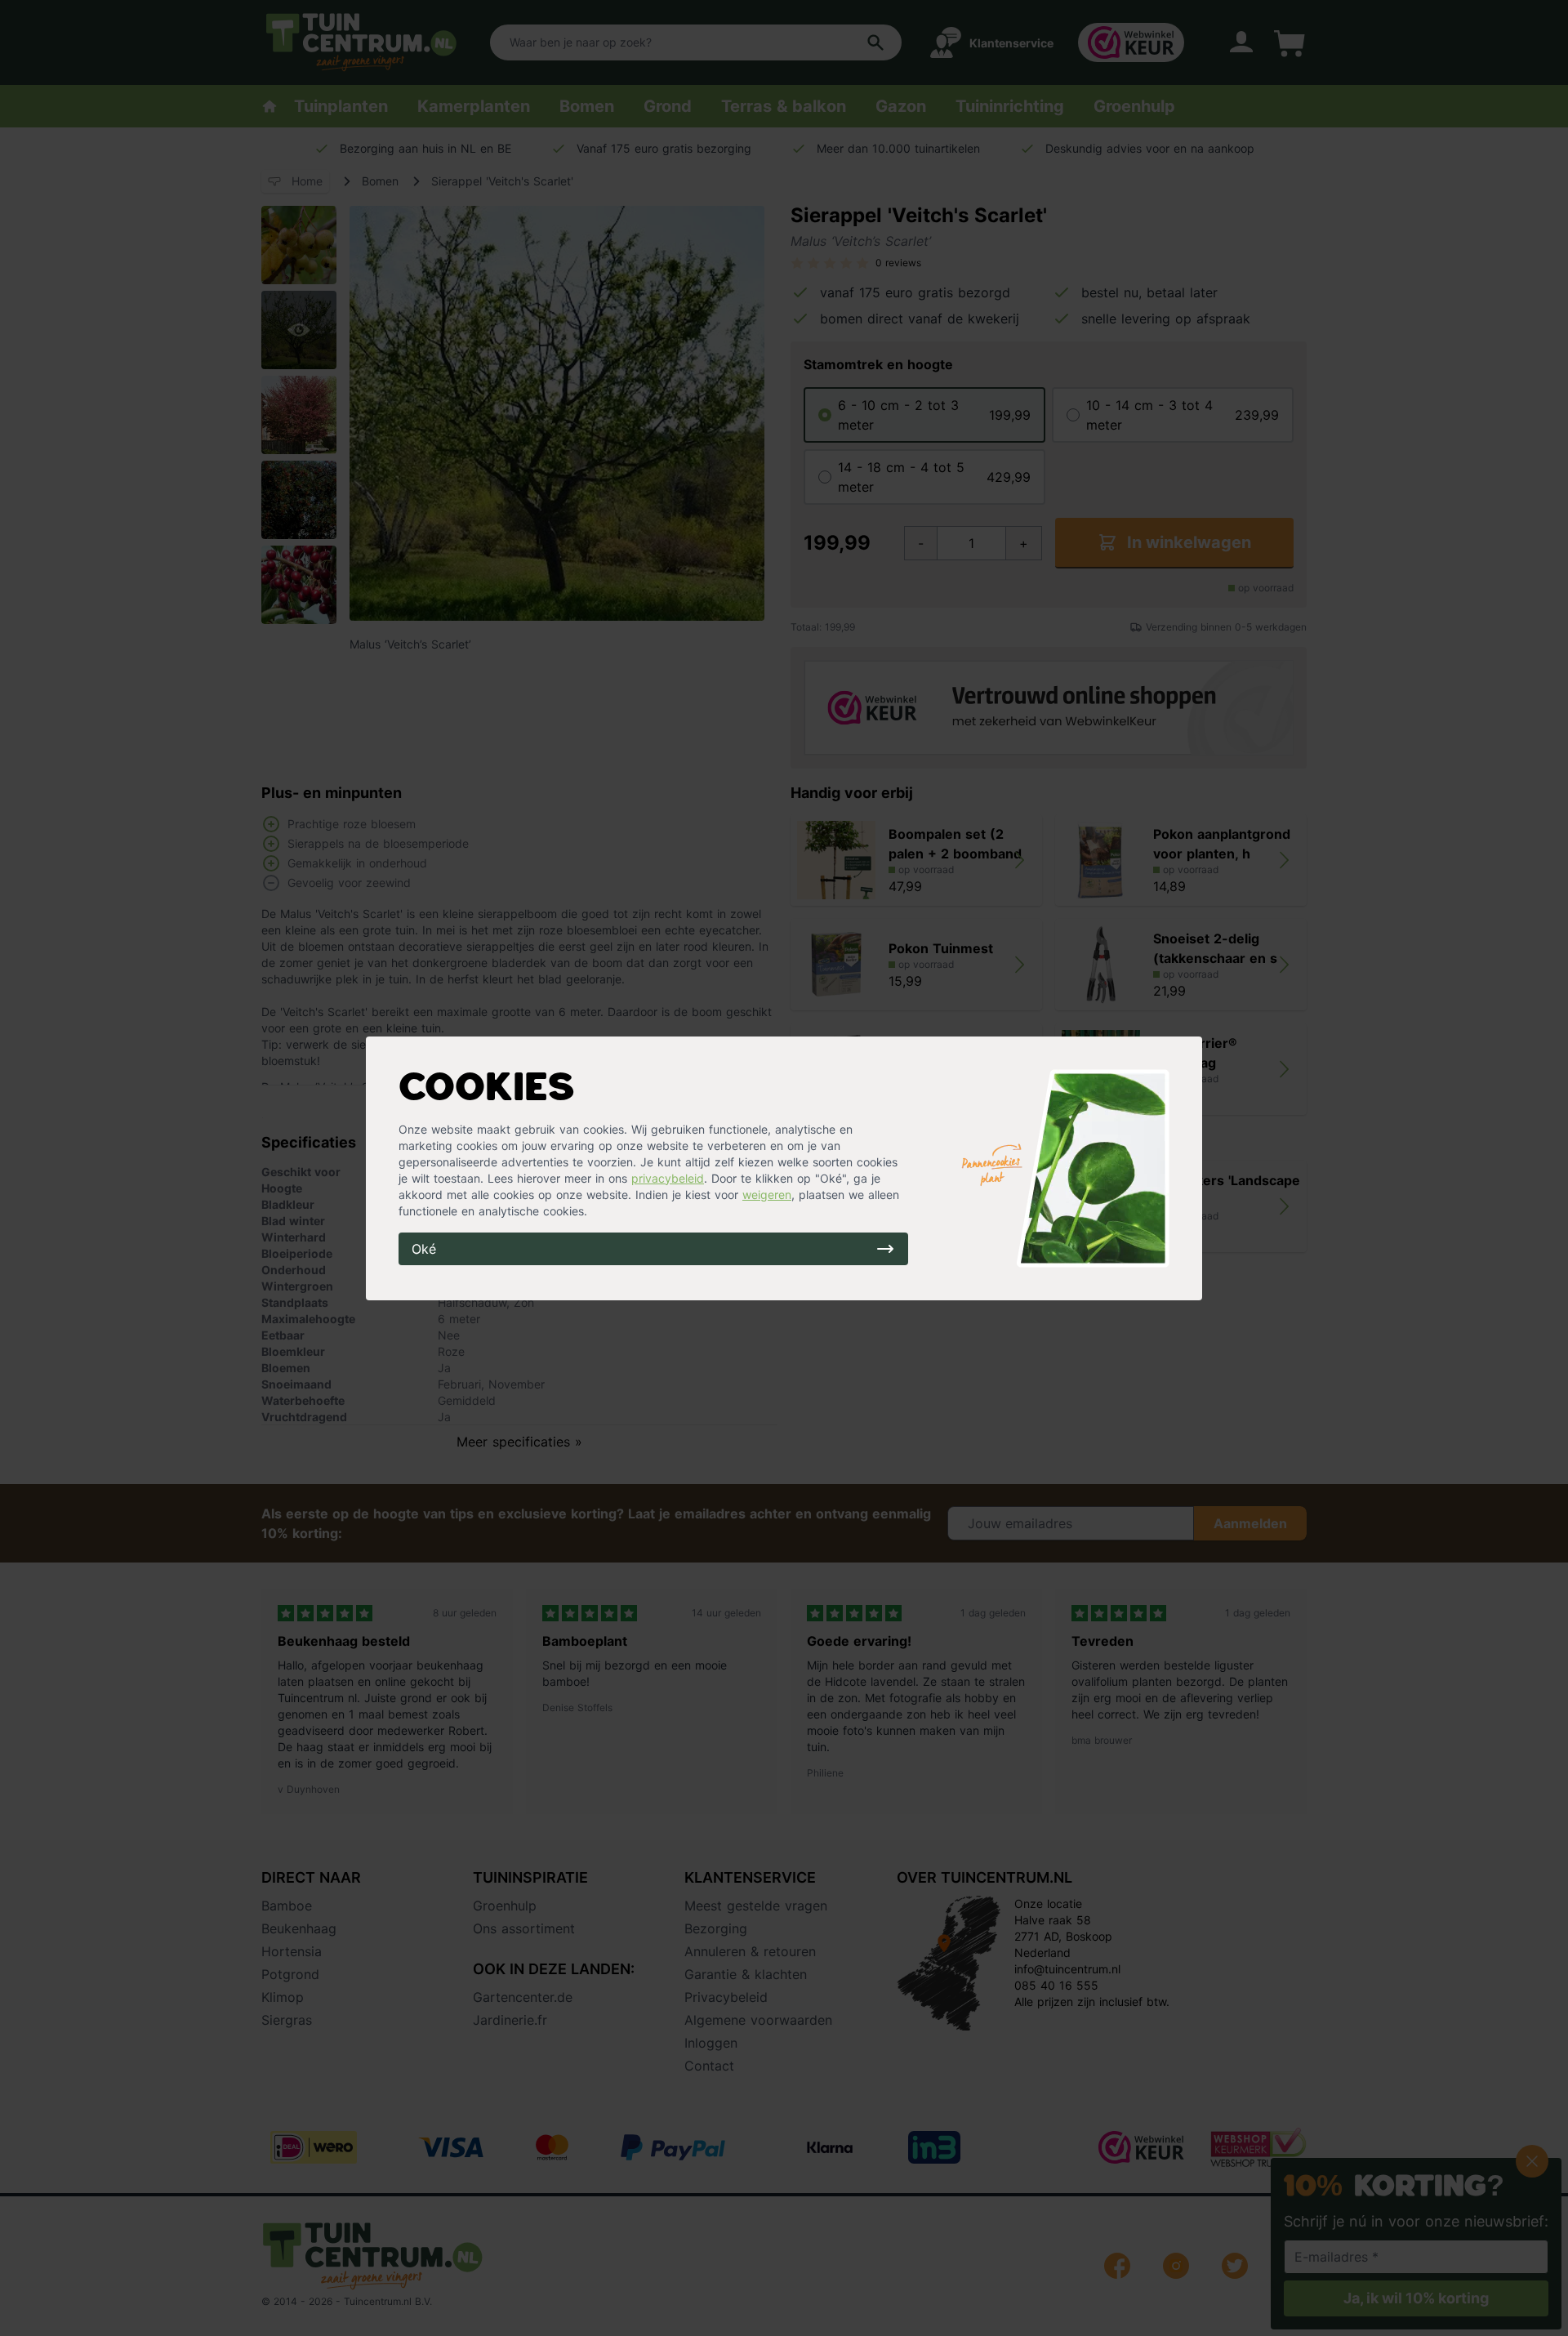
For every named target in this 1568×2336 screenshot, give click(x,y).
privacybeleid (668, 1178)
